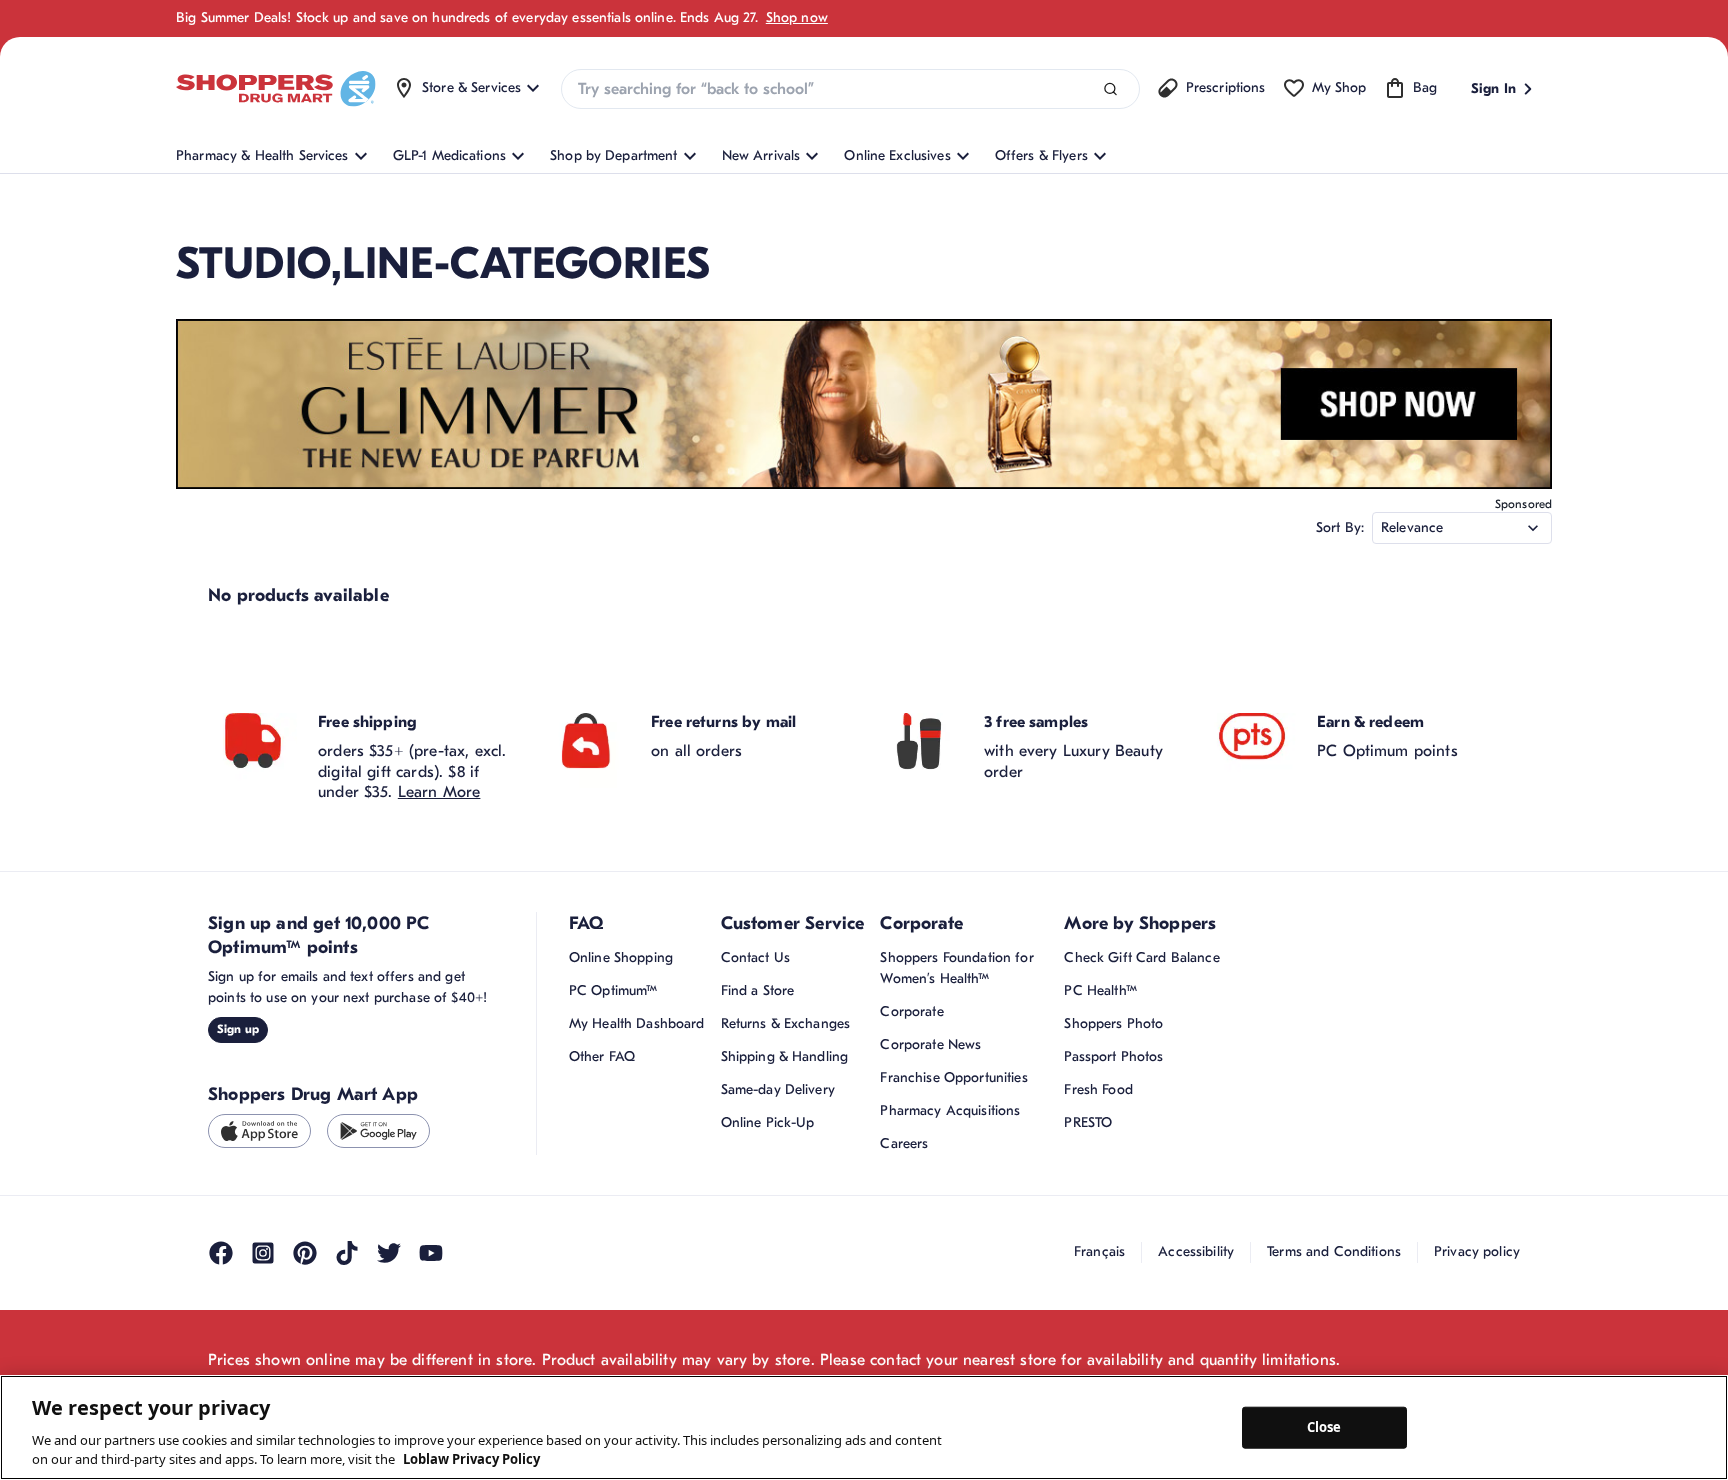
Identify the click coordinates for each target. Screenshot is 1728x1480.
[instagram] (263, 1253)
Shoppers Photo (1113, 1023)
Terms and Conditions (1334, 1251)
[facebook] (221, 1253)
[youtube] (431, 1253)
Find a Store (758, 990)
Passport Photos (1113, 1056)
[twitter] (389, 1253)
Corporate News (930, 1044)
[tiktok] (347, 1253)
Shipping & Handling (785, 1056)
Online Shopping (621, 957)
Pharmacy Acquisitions (950, 1110)
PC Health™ (1100, 990)
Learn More (439, 792)
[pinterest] (305, 1253)
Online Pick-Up (768, 1122)
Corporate (911, 1011)
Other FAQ (602, 1056)
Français (1099, 1251)
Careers (904, 1143)
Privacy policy (1477, 1251)
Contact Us (755, 957)
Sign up (238, 1029)
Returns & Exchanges (786, 1023)
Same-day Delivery (778, 1089)
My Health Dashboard (637, 1023)
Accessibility (1196, 1251)
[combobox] (850, 89)
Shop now (797, 17)
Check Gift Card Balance (1141, 957)
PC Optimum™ (613, 990)
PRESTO (1088, 1122)
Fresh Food (1098, 1089)
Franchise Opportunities (953, 1077)
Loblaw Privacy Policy (471, 1459)
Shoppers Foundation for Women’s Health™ (956, 968)
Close (1324, 1427)
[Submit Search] (1110, 89)
